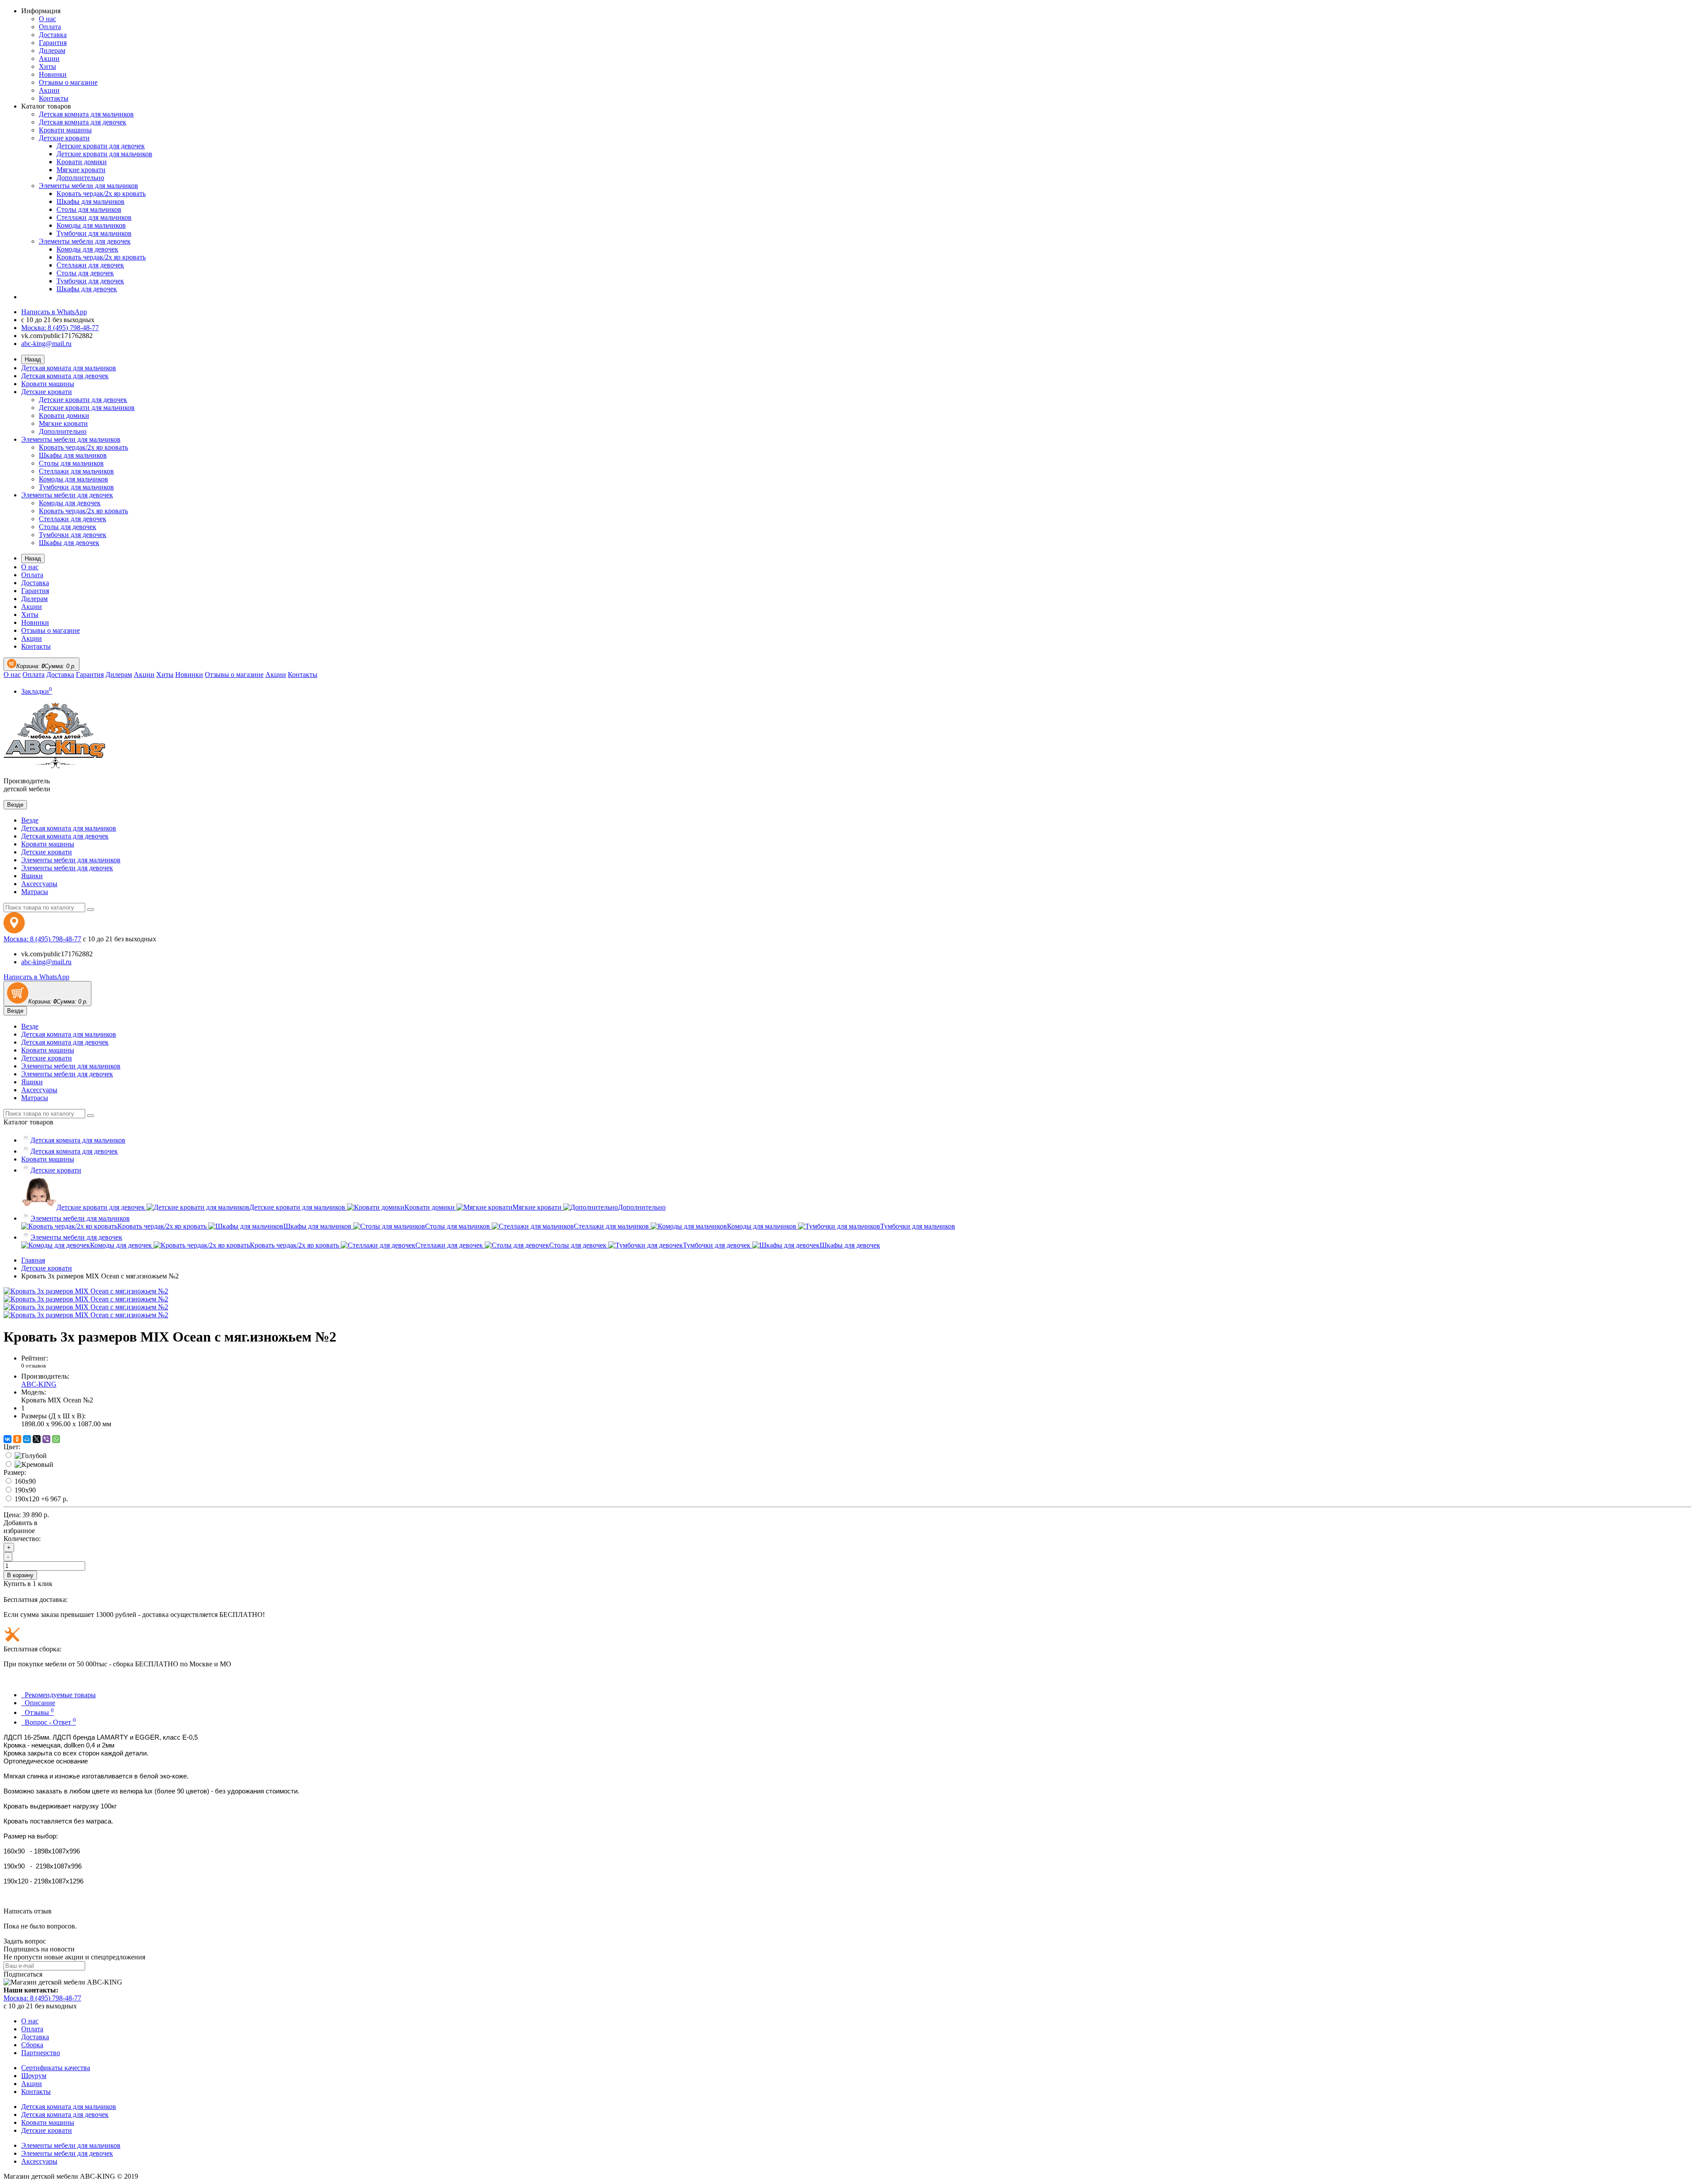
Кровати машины (65, 130)
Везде (30, 820)
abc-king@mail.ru (46, 344)
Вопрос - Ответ (49, 1722)
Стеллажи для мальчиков (94, 217)
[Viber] (46, 1439)
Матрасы (35, 892)
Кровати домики (82, 162)
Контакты (54, 98)
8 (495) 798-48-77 (42, 939)
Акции (49, 58)
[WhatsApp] (56, 1439)
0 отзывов (34, 1366)
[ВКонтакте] (8, 1439)
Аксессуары (39, 884)
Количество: (22, 1539)
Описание (38, 1703)
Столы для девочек (85, 273)
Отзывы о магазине (68, 82)
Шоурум (34, 2076)
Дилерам (52, 51)
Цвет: (12, 1447)
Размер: (15, 1472)
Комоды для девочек (87, 249)
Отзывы (38, 1712)
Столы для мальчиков (89, 209)
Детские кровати (64, 138)
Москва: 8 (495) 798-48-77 (60, 328)
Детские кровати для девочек (101, 146)
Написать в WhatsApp (54, 312)
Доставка (53, 35)
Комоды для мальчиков (91, 225)
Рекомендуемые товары (58, 1695)
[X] (37, 1439)
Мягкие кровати (81, 170)
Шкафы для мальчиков (90, 201)
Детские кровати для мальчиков (104, 154)
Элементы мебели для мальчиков (89, 186)
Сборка (32, 2045)
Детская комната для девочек (83, 122)
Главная (33, 1260)
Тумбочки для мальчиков (94, 233)
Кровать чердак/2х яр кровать (101, 194)
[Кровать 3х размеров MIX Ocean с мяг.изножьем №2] (86, 1291)
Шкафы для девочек (87, 289)
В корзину (20, 1575)
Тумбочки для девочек (90, 281)
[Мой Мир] (27, 1439)
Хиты (47, 66)
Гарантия (53, 43)
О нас (47, 19)
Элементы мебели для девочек (85, 241)
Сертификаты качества (56, 2068)
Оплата (50, 27)
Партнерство (41, 2053)
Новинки (53, 74)
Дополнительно (80, 178)
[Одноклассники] (17, 1439)
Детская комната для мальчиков (86, 114)
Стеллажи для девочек (90, 265)
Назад (33, 359)
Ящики (32, 876)
